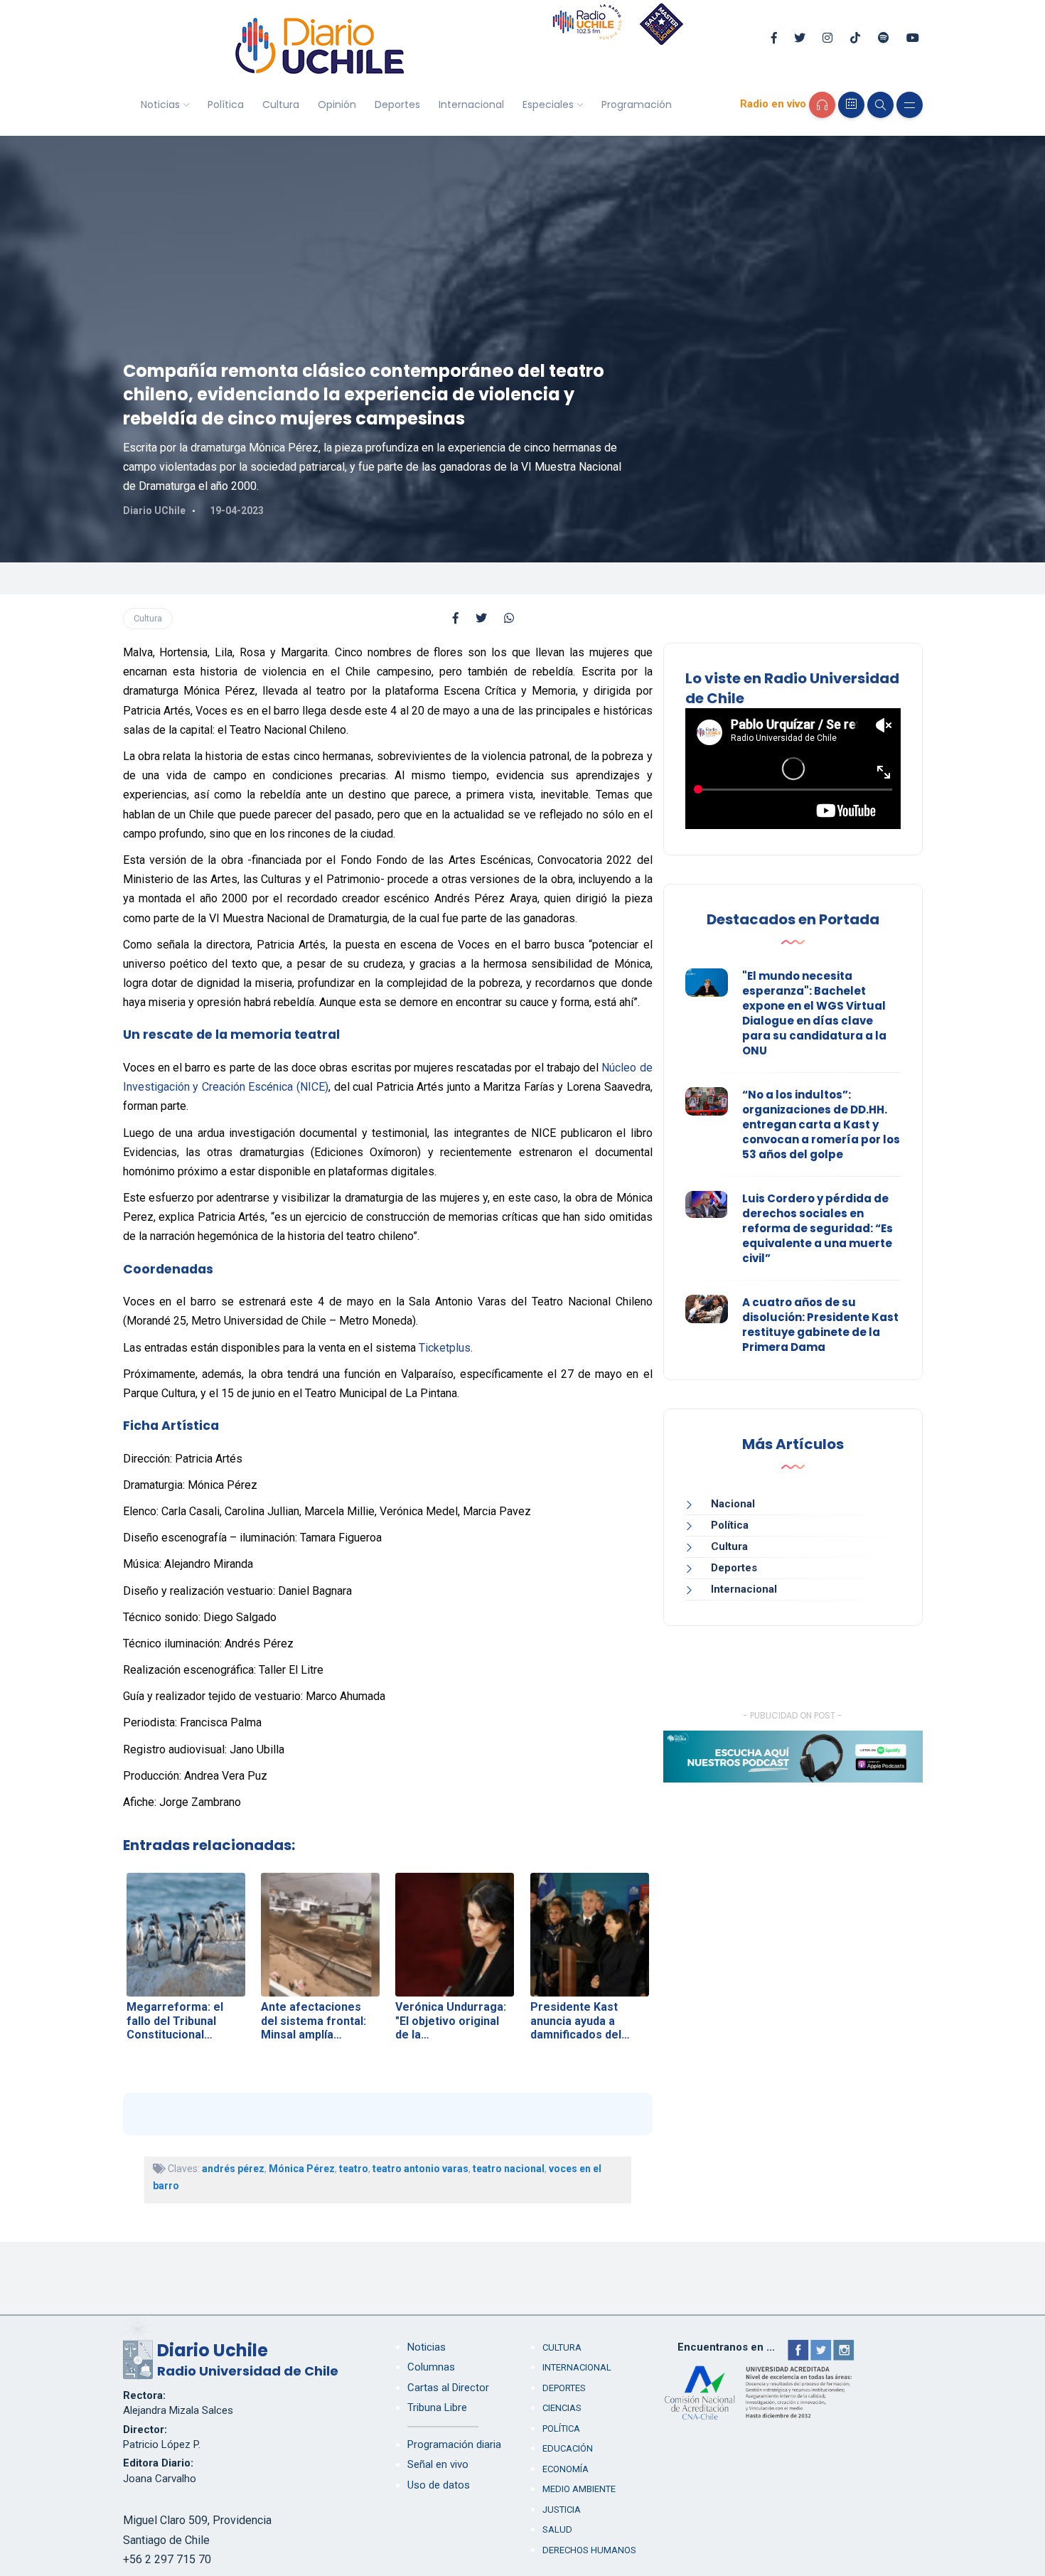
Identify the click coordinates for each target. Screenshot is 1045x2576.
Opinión (337, 105)
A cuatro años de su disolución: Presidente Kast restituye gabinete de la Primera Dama (820, 1325)
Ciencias (562, 2408)
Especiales (548, 105)
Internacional (471, 105)
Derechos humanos (589, 2550)
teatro (354, 2169)
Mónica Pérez (302, 2169)
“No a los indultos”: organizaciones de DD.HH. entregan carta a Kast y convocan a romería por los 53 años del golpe (821, 1124)
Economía (566, 2469)
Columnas (431, 2367)
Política (226, 105)
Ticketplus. (447, 1348)
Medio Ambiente (579, 2489)
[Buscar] (880, 105)
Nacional (733, 1504)
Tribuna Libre (437, 2407)
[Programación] (851, 105)
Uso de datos (439, 2485)
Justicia (562, 2510)
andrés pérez (233, 2169)
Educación (568, 2448)
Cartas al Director (448, 2388)
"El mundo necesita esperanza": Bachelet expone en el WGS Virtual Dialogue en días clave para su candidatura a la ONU (814, 1013)
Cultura (281, 105)
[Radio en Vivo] (822, 105)
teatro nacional (509, 2169)
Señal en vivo (438, 2464)
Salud (557, 2529)
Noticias (160, 105)
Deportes (397, 105)
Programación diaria (454, 2444)
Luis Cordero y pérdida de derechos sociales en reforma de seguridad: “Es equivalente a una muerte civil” (818, 1228)
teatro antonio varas (420, 2169)
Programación (637, 105)
